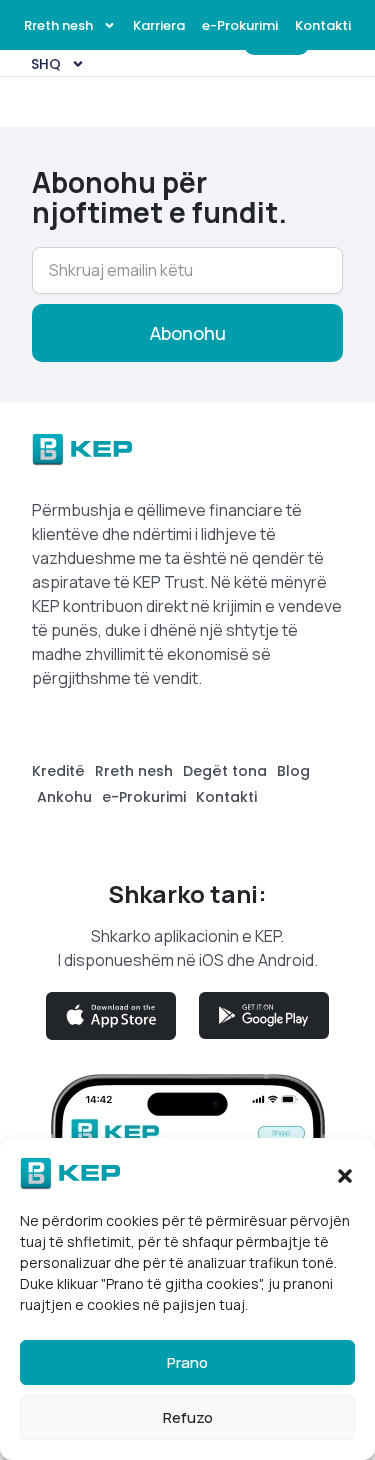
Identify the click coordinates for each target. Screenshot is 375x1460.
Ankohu (64, 797)
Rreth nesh (58, 25)
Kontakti (323, 25)
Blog (293, 771)
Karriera (159, 25)
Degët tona (225, 771)
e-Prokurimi (240, 25)
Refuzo (188, 1417)
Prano (187, 1362)
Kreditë (58, 771)
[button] (345, 1174)
